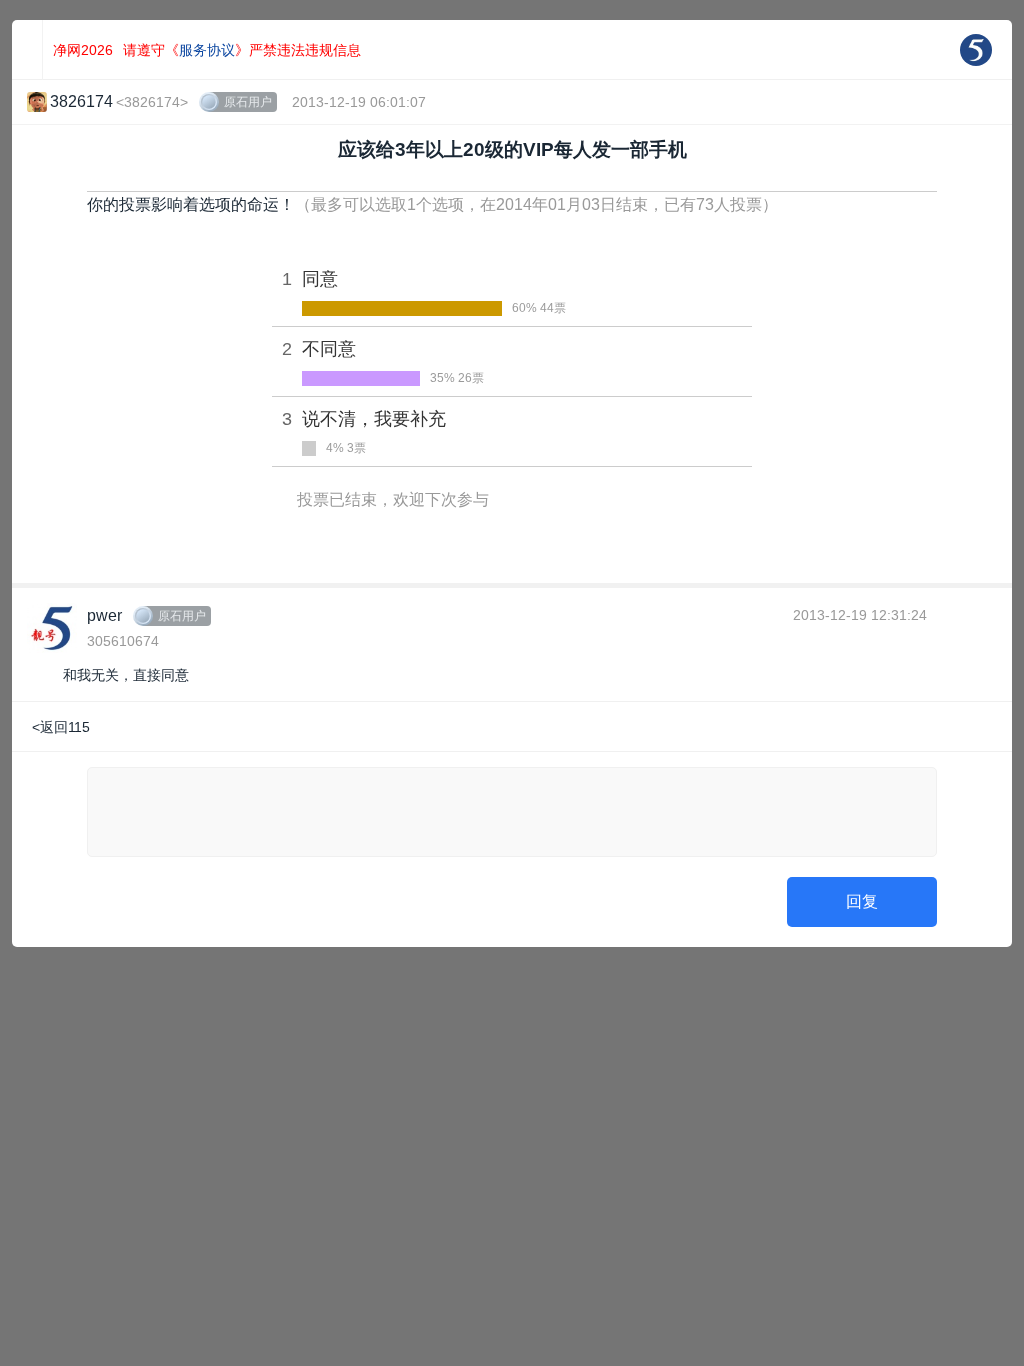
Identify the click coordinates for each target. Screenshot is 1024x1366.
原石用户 (248, 102)
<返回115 (61, 727)
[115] (976, 50)
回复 (862, 901)
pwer (104, 615)
